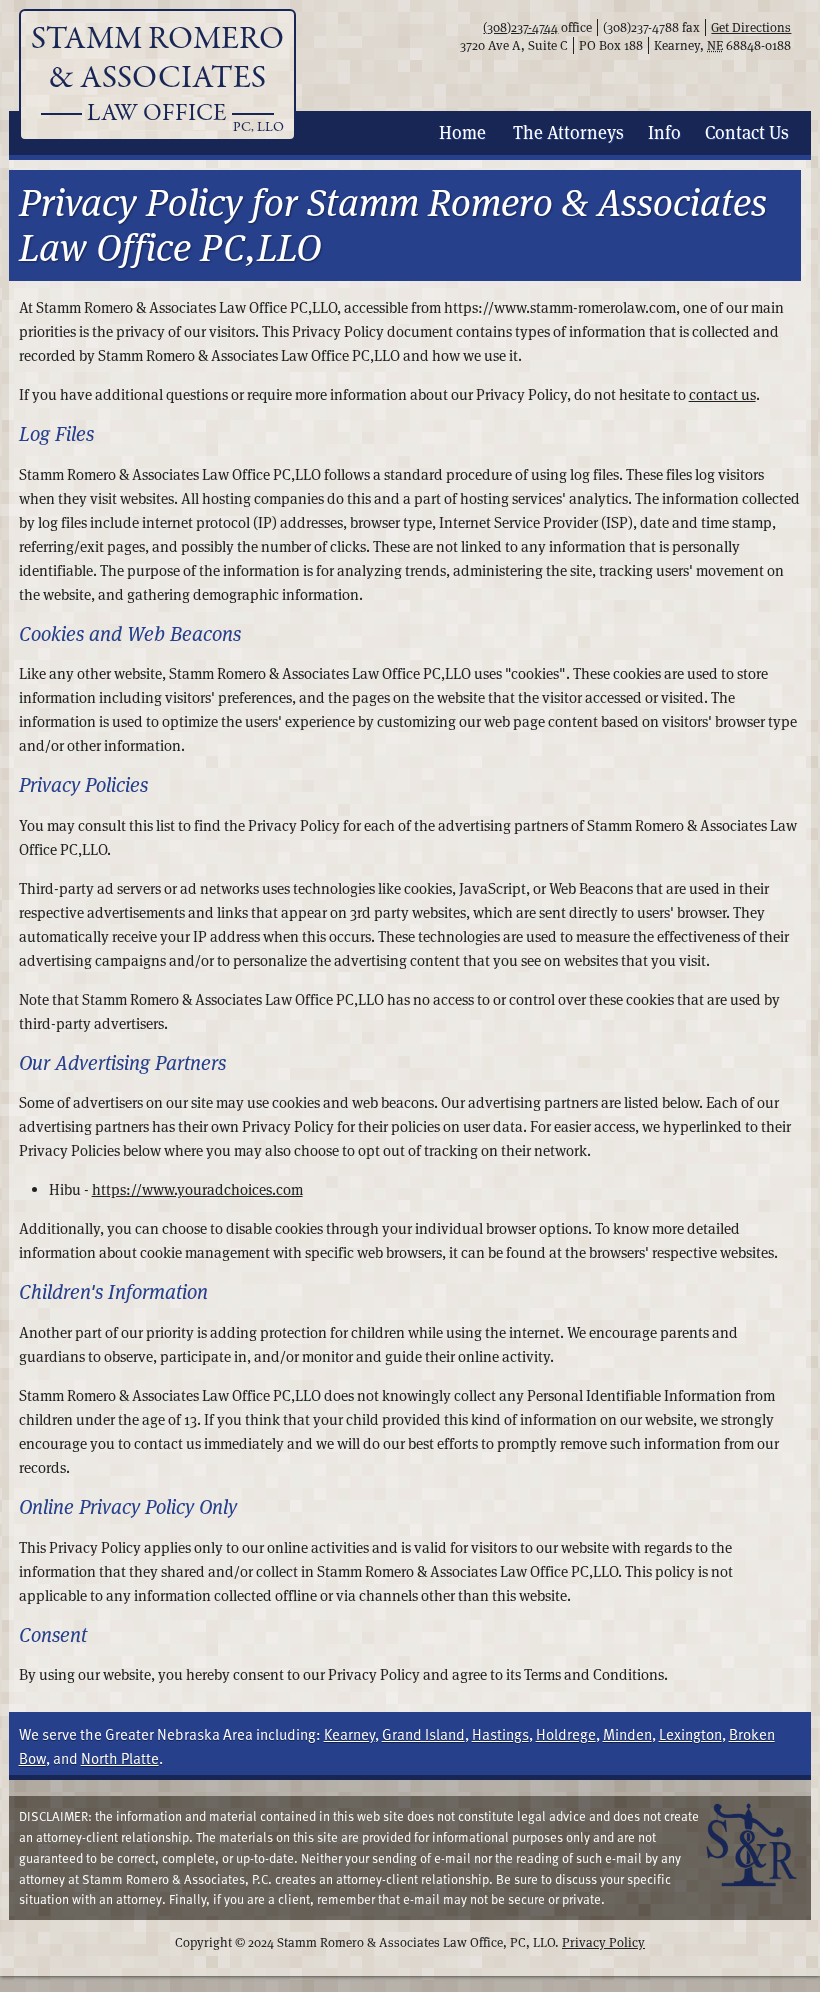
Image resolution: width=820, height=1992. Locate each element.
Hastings (500, 1734)
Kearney (349, 1734)
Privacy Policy (603, 1942)
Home (462, 132)
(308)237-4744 (520, 27)
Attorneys (568, 132)
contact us (722, 394)
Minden (627, 1734)
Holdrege (566, 1734)
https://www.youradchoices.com (197, 1189)
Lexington (690, 1734)
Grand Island (423, 1734)
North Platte (120, 1758)
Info (664, 132)
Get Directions (751, 27)
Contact (747, 132)
